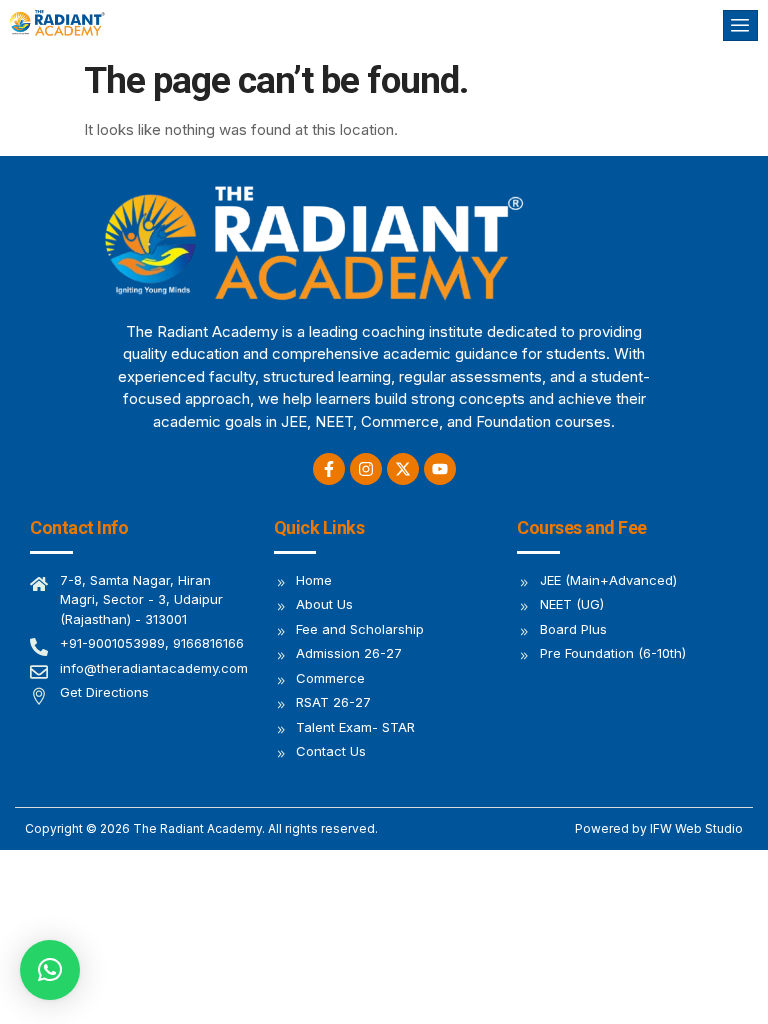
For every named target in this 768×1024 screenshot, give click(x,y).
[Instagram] (366, 469)
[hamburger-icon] (740, 25)
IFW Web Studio (696, 828)
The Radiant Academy (197, 828)
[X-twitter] (403, 469)
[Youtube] (440, 469)
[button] (50, 970)
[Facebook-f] (329, 469)
